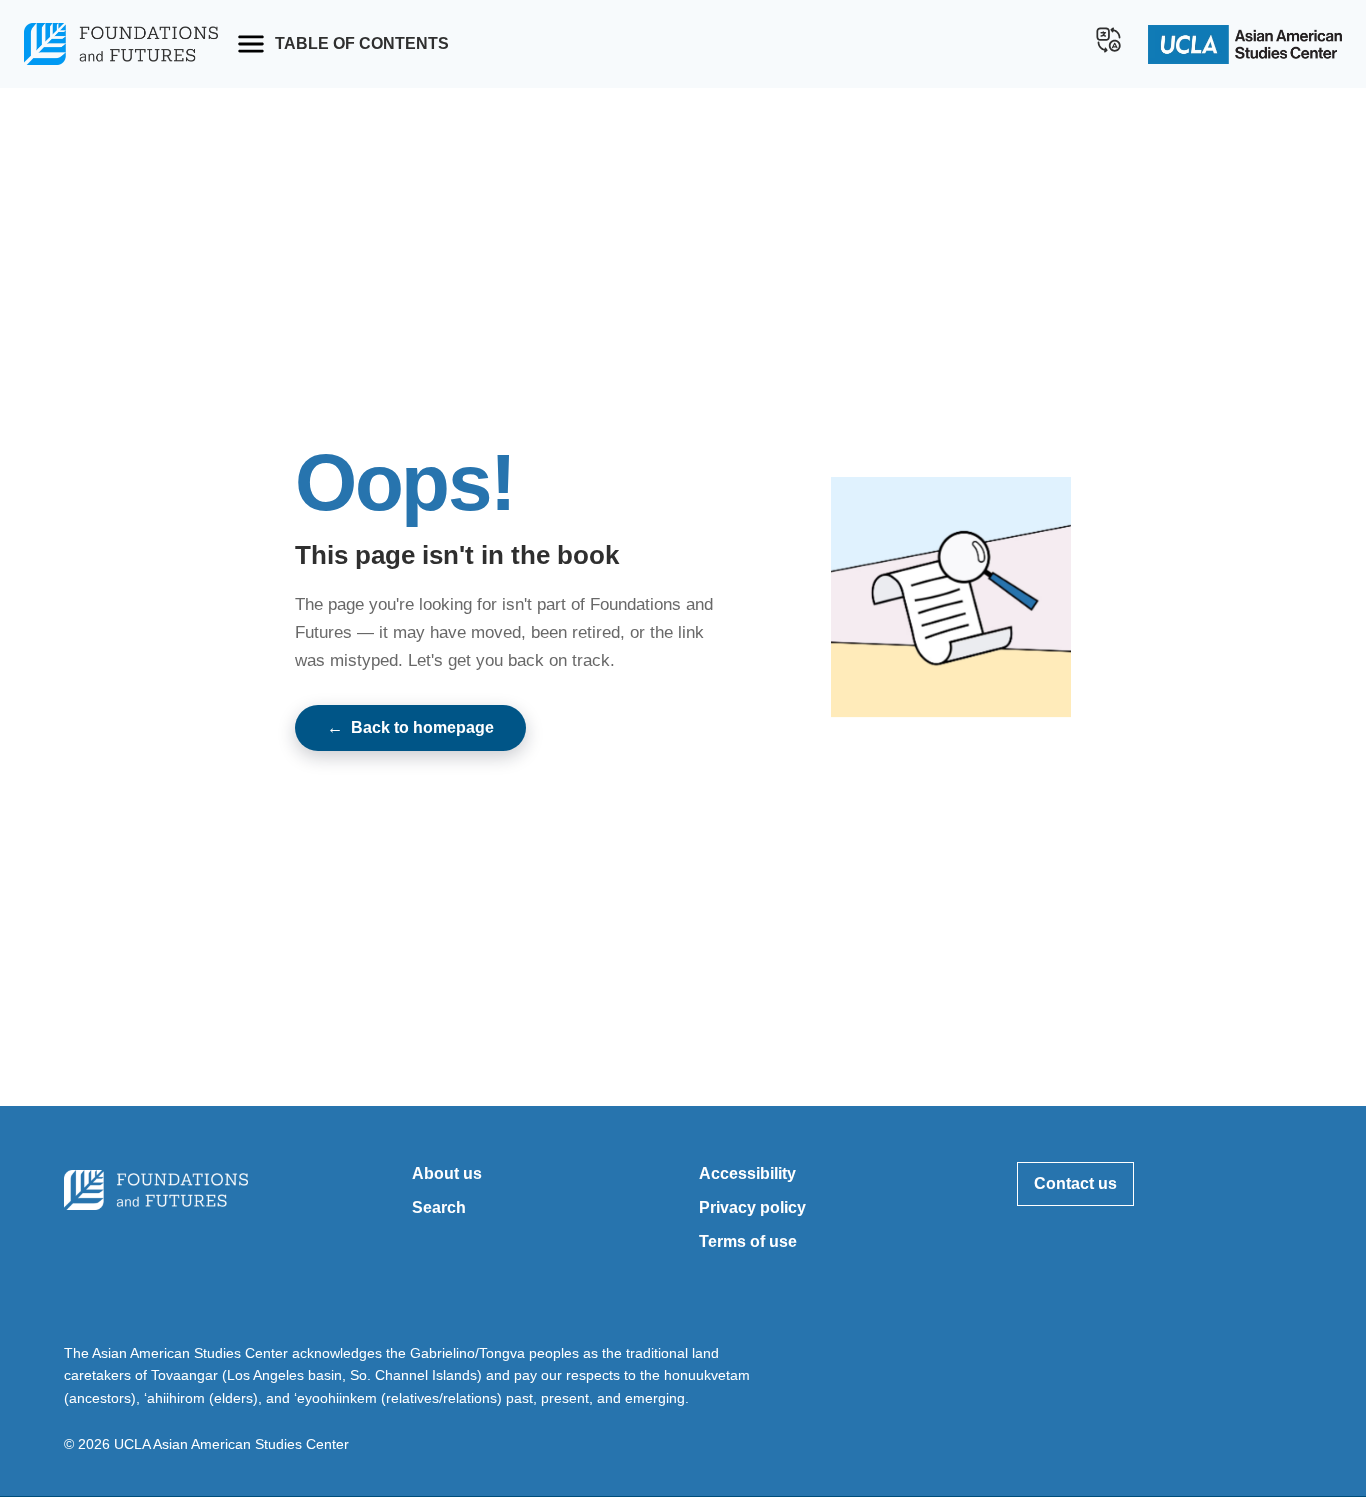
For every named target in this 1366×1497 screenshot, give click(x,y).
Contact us (1075, 1183)
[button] (1109, 40)
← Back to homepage (410, 727)
